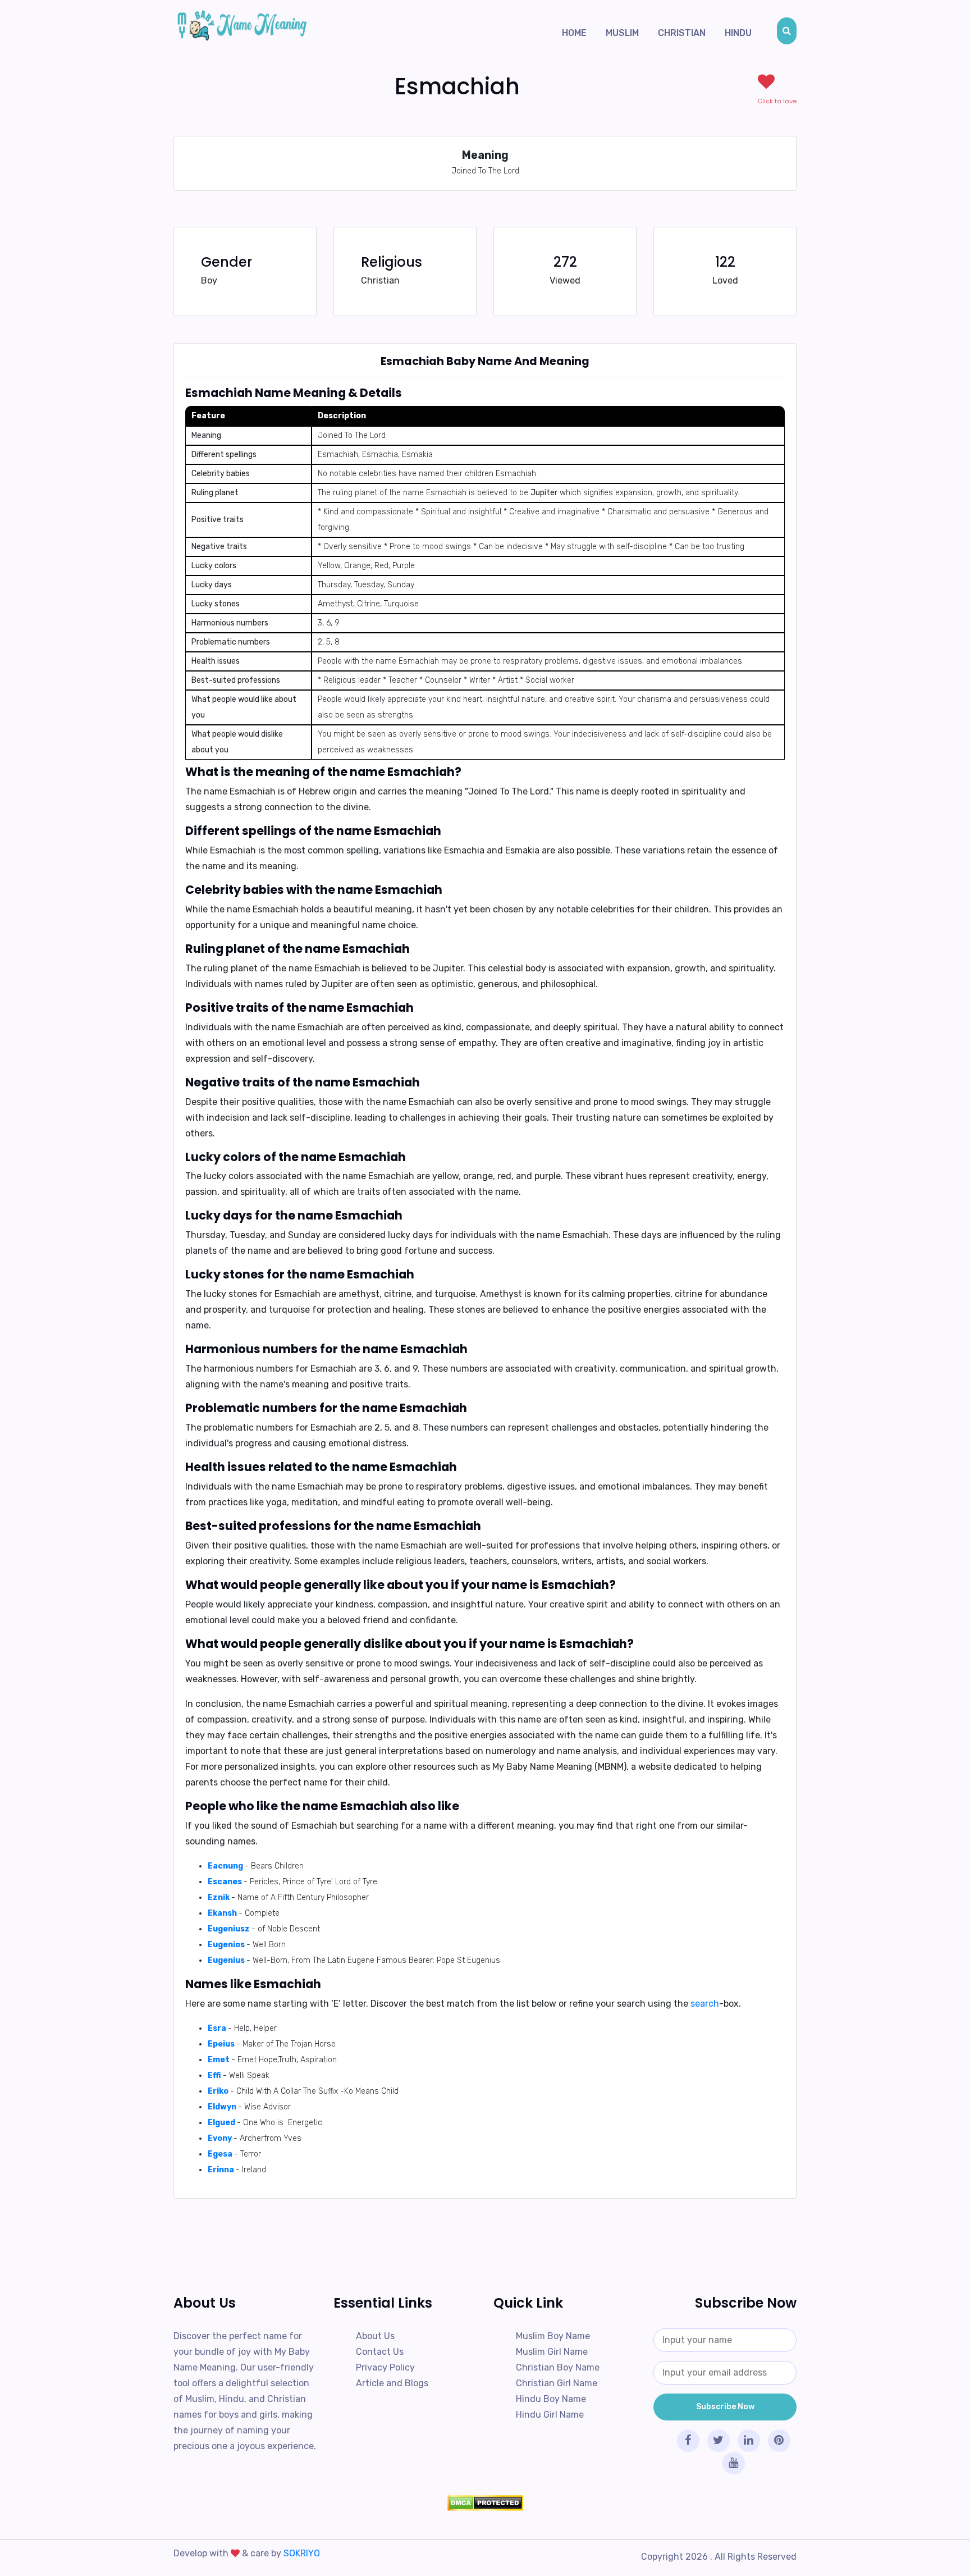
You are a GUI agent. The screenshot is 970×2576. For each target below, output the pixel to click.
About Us (375, 2336)
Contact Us (380, 2352)
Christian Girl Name (557, 2383)
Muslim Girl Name (552, 2352)
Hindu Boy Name (551, 2399)
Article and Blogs (392, 2383)
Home (574, 33)
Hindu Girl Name (550, 2415)
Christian (682, 33)
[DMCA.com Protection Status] (485, 2503)
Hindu (738, 33)
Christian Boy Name (558, 2367)
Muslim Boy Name (553, 2336)
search (705, 2004)
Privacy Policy (385, 2367)
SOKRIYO (302, 2553)
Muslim (622, 33)
